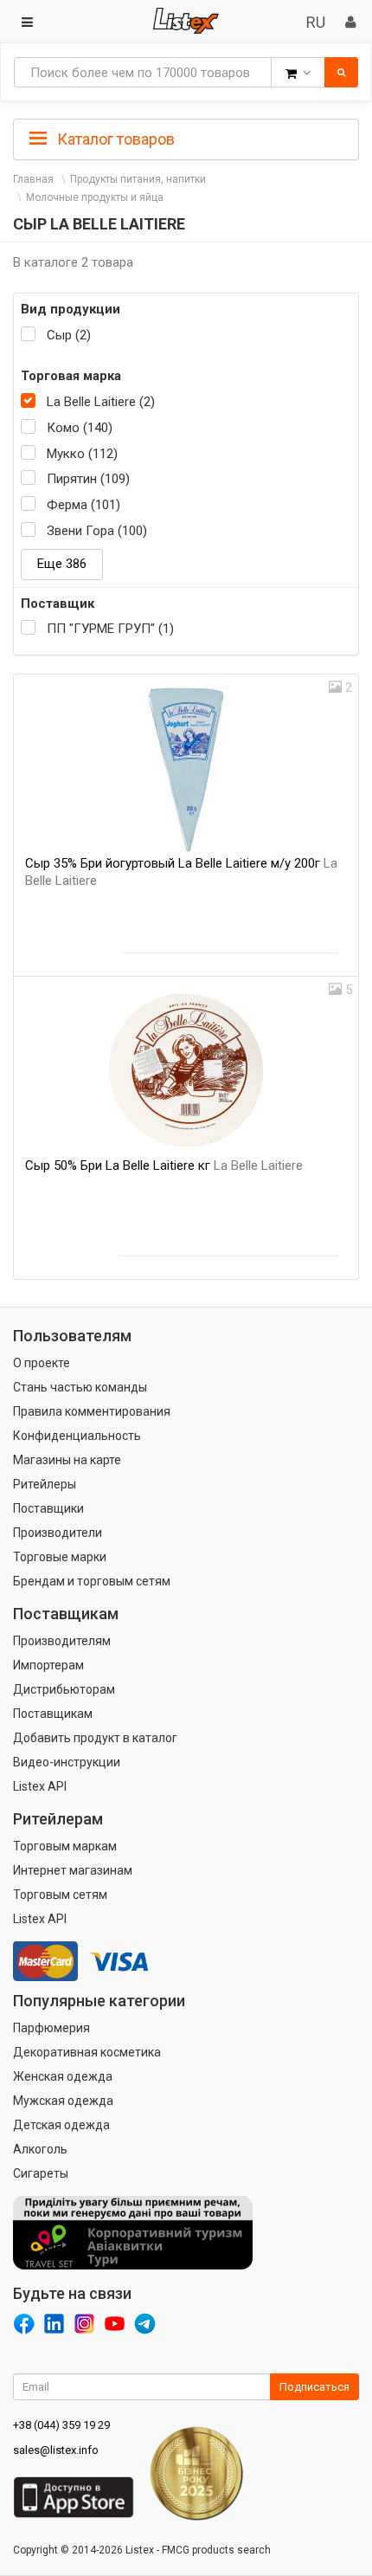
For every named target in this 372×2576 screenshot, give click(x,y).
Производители (58, 1533)
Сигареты (41, 2173)
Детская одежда (61, 2125)
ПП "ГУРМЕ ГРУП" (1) (110, 629)
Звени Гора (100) (97, 531)
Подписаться (314, 2387)
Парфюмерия (51, 2028)
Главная (33, 179)
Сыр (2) (69, 335)
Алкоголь (40, 2149)
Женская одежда (63, 2076)
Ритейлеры (45, 1484)
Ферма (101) (83, 505)
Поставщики (48, 1508)
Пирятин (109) (88, 479)
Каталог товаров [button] (114, 139)
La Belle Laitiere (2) (101, 402)
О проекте (42, 1363)
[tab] (186, 138)
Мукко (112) (82, 454)
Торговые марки (60, 1557)
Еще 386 (62, 564)
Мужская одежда (63, 2101)
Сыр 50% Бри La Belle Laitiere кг (164, 1165)
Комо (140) (80, 428)
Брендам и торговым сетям (92, 1581)
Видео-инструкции (67, 1762)
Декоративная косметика (87, 2052)
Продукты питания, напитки (138, 179)
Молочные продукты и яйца (95, 197)
